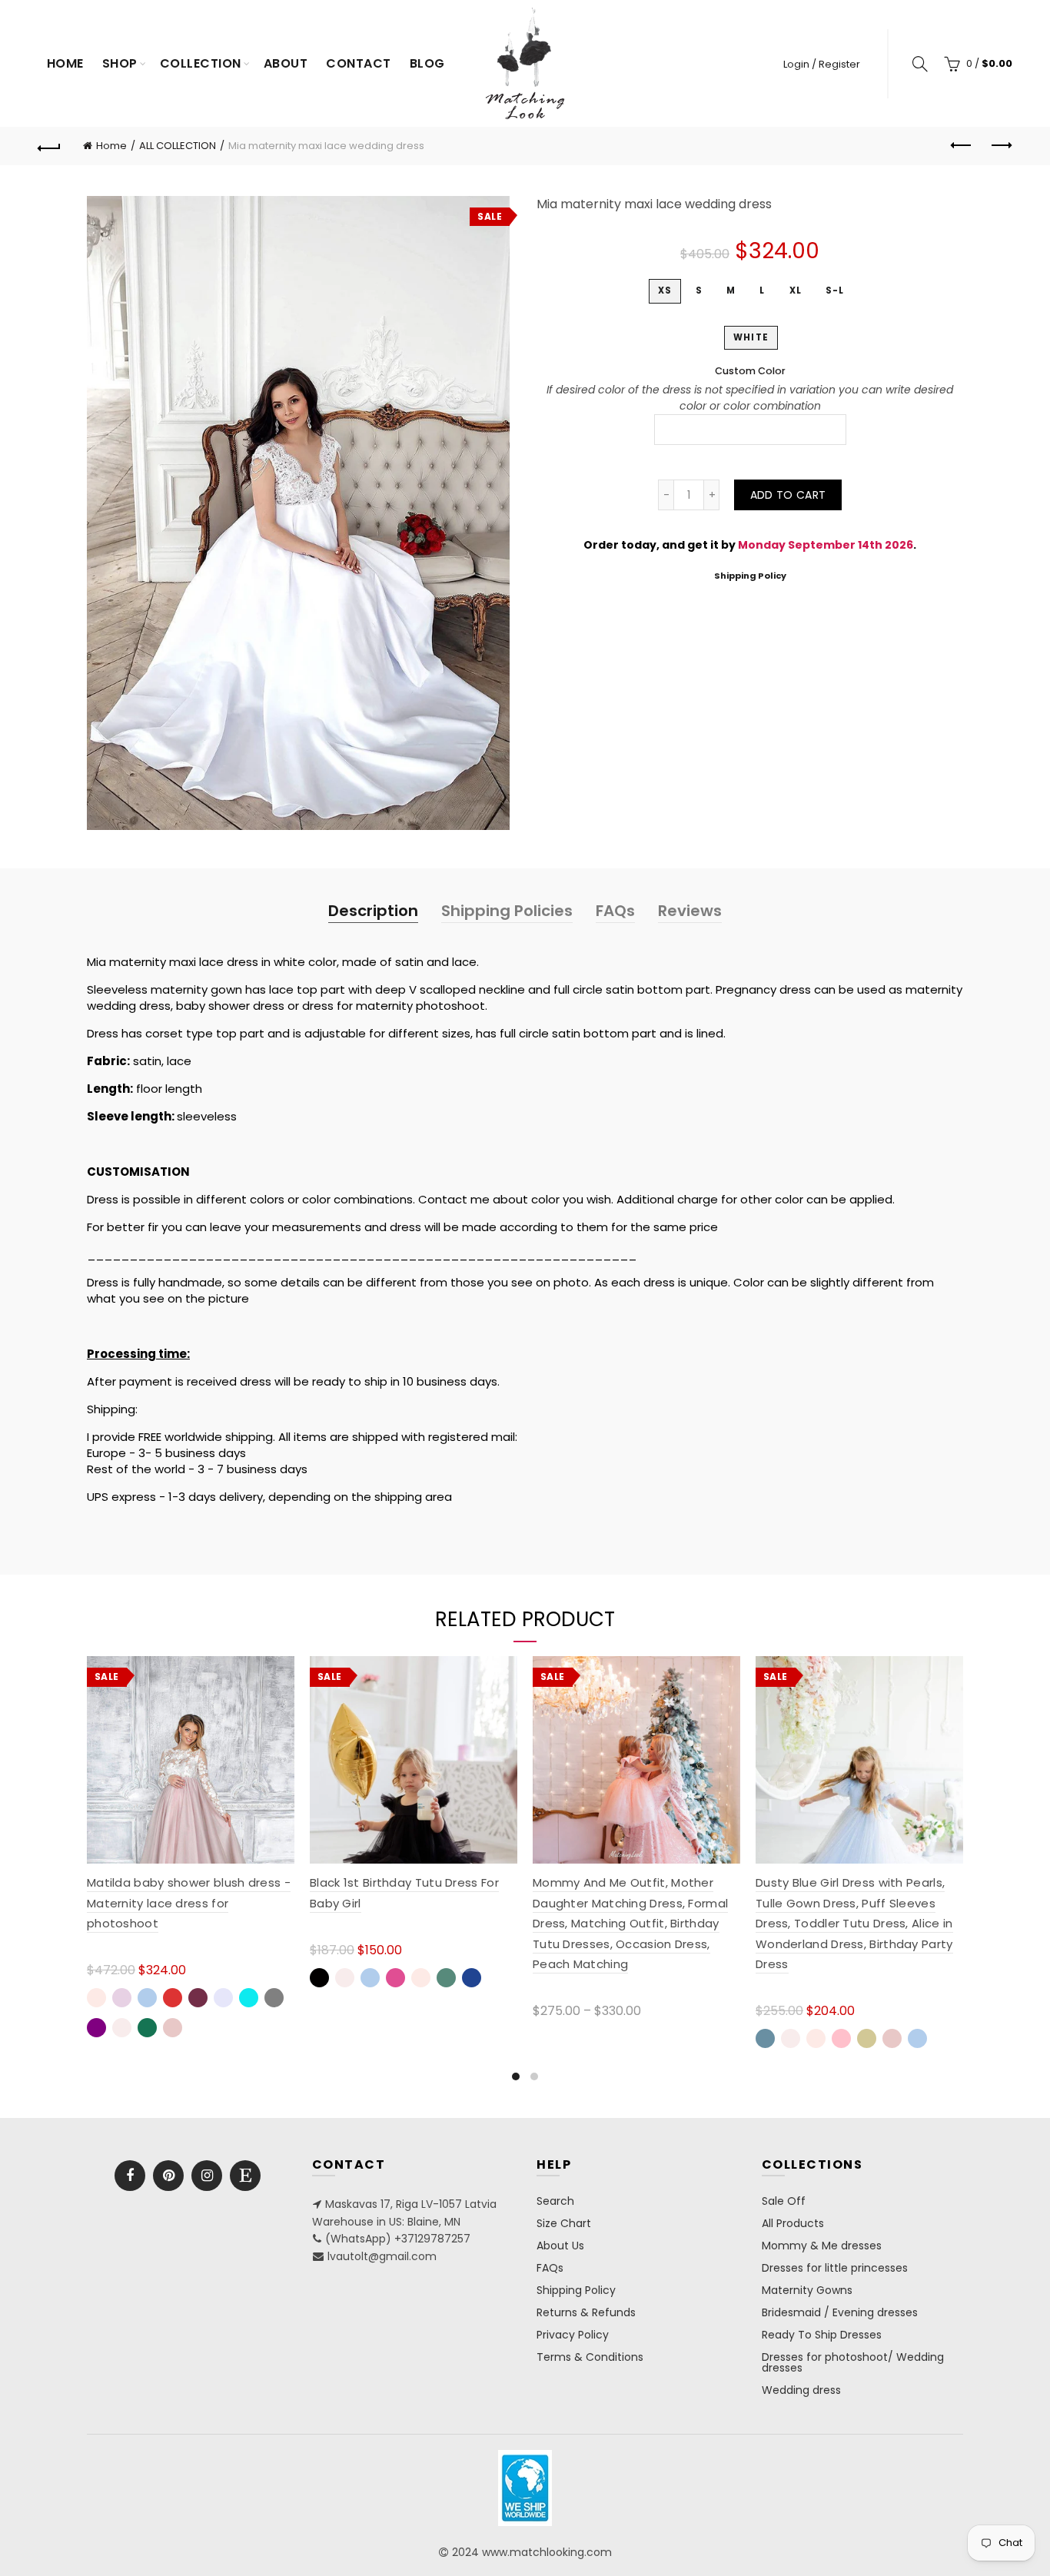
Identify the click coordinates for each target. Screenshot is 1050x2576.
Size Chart (564, 2223)
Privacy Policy (573, 2335)
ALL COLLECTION (178, 146)
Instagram (207, 2176)
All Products (793, 2223)
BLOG (427, 63)
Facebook (130, 2176)
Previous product (962, 146)
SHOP (120, 63)
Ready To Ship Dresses (822, 2335)
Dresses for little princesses (835, 2268)
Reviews (690, 911)
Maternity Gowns (807, 2290)
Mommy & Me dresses (822, 2246)
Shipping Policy (750, 576)
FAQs (615, 911)
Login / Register (822, 64)
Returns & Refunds (586, 2312)
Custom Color (750, 371)
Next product (1001, 146)
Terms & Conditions (590, 2357)
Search (555, 2201)
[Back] (49, 146)
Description (373, 911)
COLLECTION (201, 63)
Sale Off (784, 2201)
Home (65, 63)
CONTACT (359, 63)
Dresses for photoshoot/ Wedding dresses (853, 2362)
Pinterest (168, 2176)
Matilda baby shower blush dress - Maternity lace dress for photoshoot (189, 1903)
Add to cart (788, 495)
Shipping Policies (507, 911)
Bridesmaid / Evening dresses (840, 2312)
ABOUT (286, 63)
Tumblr (245, 2176)
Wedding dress (801, 2390)
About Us (560, 2246)
